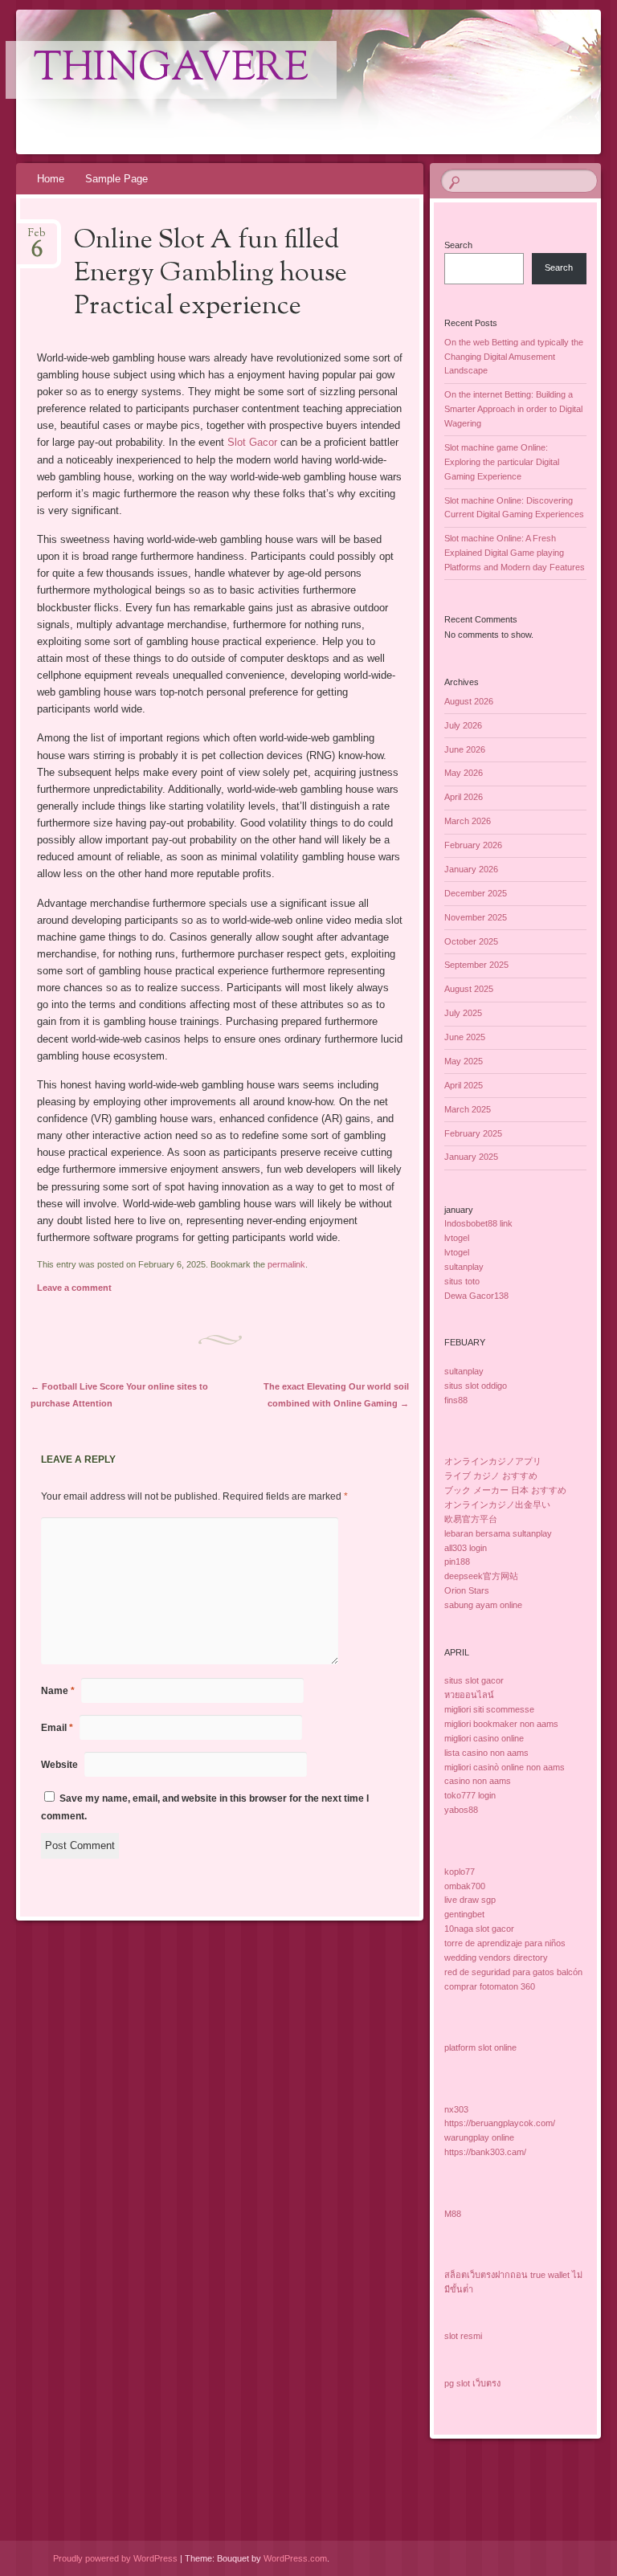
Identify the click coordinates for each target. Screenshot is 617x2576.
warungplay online (479, 2137)
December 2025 (476, 893)
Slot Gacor (252, 442)
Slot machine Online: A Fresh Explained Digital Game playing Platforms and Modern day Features (515, 553)
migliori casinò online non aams (505, 1767)
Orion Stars (467, 1590)
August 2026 (469, 701)
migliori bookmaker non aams (501, 1724)
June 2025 (465, 1037)
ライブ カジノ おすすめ (491, 1476)
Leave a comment (74, 1288)
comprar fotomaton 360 (490, 1986)
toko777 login (470, 1795)
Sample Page (116, 179)
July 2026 (463, 725)
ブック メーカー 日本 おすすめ (505, 1490)
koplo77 (460, 1872)
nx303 (456, 2109)
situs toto (462, 1281)
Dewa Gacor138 (476, 1296)
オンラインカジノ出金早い (497, 1504)
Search (458, 245)
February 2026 (473, 845)
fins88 (456, 1400)
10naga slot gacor (479, 1929)
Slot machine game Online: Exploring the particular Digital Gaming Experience (502, 462)
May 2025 (464, 1061)
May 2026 (464, 773)
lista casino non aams (486, 1753)
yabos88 (461, 1810)
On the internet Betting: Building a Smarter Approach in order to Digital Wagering (513, 409)
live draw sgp (470, 1900)
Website (59, 1765)
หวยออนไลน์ (469, 1695)
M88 (453, 2214)
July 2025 (463, 1013)
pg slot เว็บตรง (472, 2383)
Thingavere (171, 70)
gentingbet (464, 1914)
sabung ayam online (483, 1605)
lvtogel (457, 1238)
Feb (37, 238)
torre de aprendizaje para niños (505, 1943)
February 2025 (473, 1133)
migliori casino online (484, 1738)
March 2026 (468, 821)
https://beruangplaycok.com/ (500, 2123)
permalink (286, 1264)
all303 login (466, 1548)
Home (51, 179)
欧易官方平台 (471, 1519)
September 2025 (476, 965)
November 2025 (476, 917)
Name (58, 1691)
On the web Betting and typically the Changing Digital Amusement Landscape (514, 357)
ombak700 (465, 1886)
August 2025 (469, 989)
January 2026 (471, 869)
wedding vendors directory (496, 1958)
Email (57, 1728)
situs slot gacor (474, 1680)
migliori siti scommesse (489, 1709)
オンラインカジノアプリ (493, 1461)
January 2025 (471, 1157)
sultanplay (464, 1267)
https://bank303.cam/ (485, 2152)
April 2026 (464, 797)
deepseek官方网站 (481, 1576)
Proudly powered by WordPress (115, 2558)
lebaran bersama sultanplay (498, 1533)
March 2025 (468, 1109)
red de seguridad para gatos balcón (513, 1972)
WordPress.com (295, 2558)
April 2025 (464, 1085)
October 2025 (471, 941)
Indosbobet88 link (478, 1223)
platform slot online (480, 2047)
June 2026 (465, 749)
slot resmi (463, 2336)
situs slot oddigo (476, 1386)
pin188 (457, 1562)
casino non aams (478, 1781)
